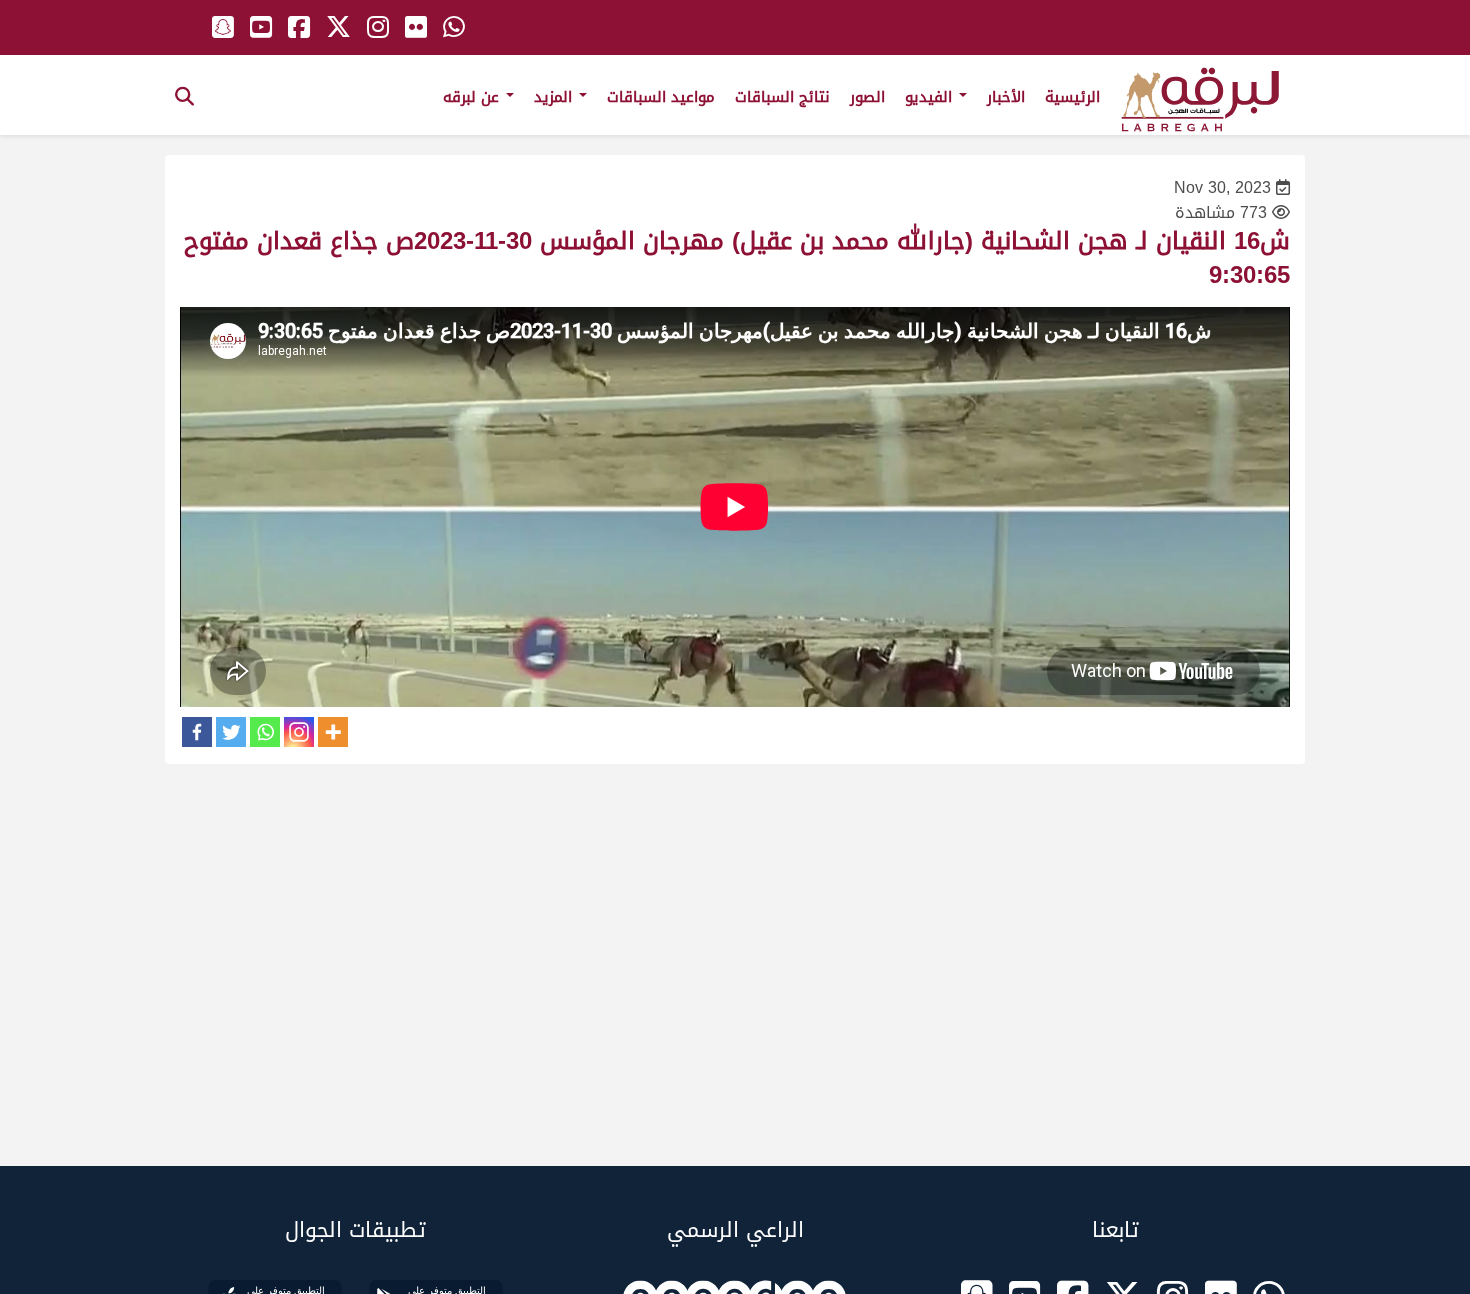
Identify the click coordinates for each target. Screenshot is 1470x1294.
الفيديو (931, 97)
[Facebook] (197, 732)
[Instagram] (299, 732)
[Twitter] (231, 732)
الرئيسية (1072, 97)
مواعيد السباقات (661, 97)
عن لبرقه (473, 97)
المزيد (555, 97)
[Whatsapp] (265, 732)
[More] (333, 732)
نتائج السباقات (782, 97)
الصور (867, 97)
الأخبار (1006, 97)
